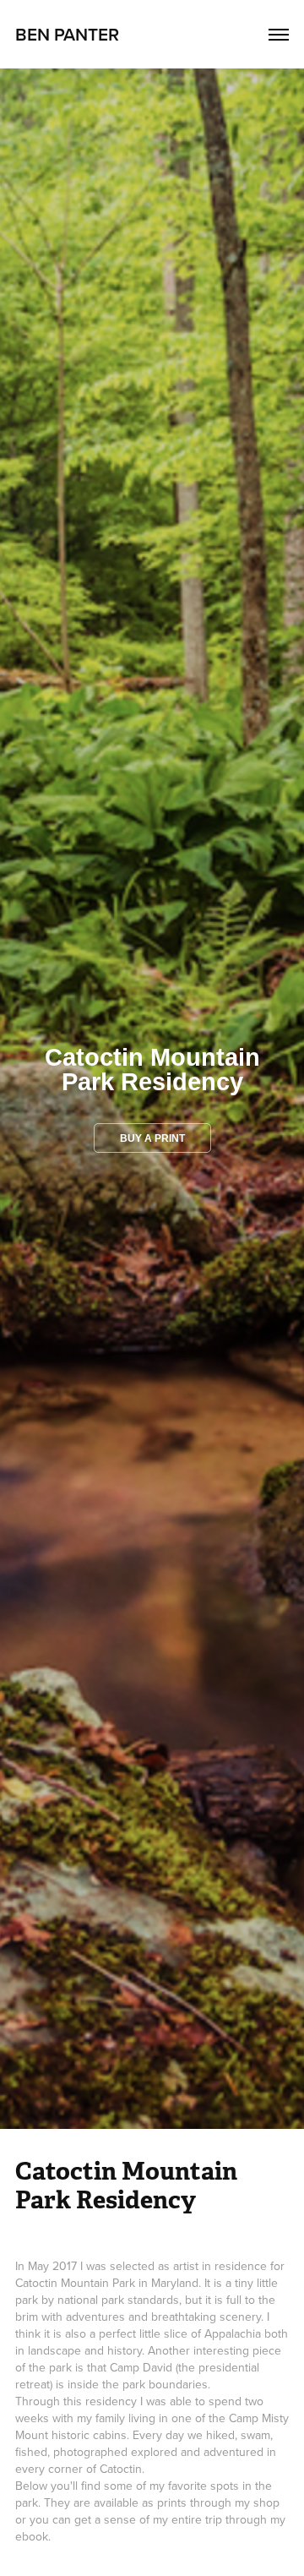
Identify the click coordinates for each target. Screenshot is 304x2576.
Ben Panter (67, 34)
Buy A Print (152, 1138)
